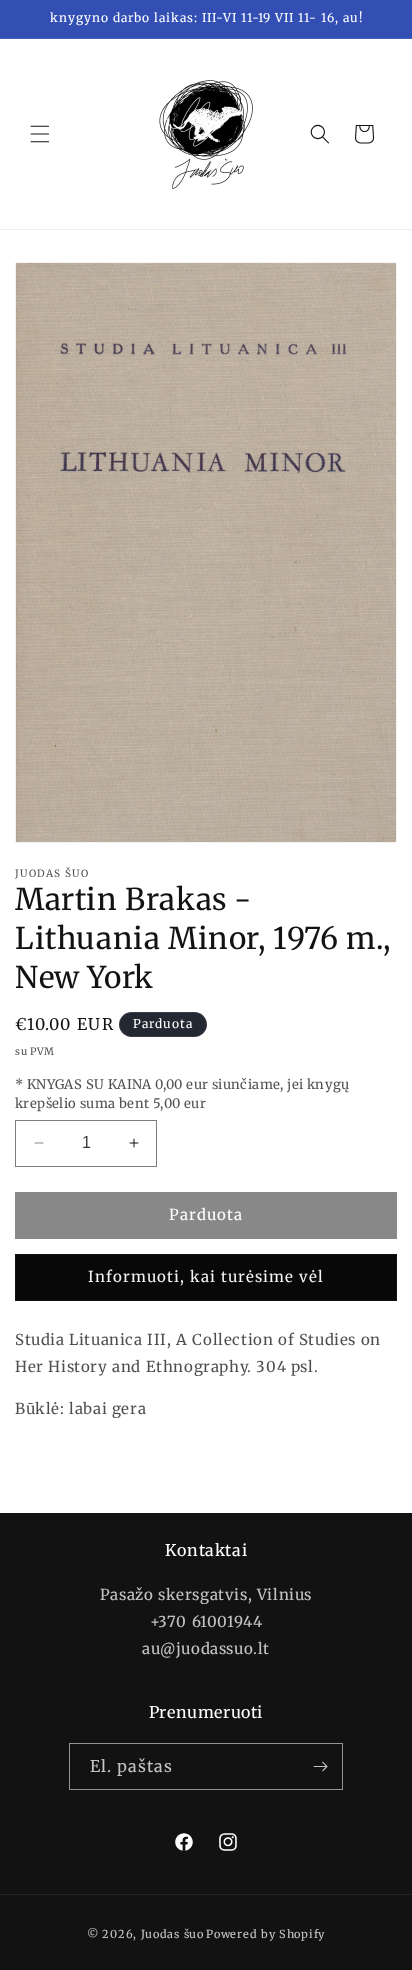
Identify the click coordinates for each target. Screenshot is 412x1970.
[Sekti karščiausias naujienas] (320, 1766)
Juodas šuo (172, 1934)
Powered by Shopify (265, 1934)
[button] (40, 134)
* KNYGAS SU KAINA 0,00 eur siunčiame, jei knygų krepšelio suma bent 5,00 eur (182, 1094)
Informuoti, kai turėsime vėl (206, 1276)
